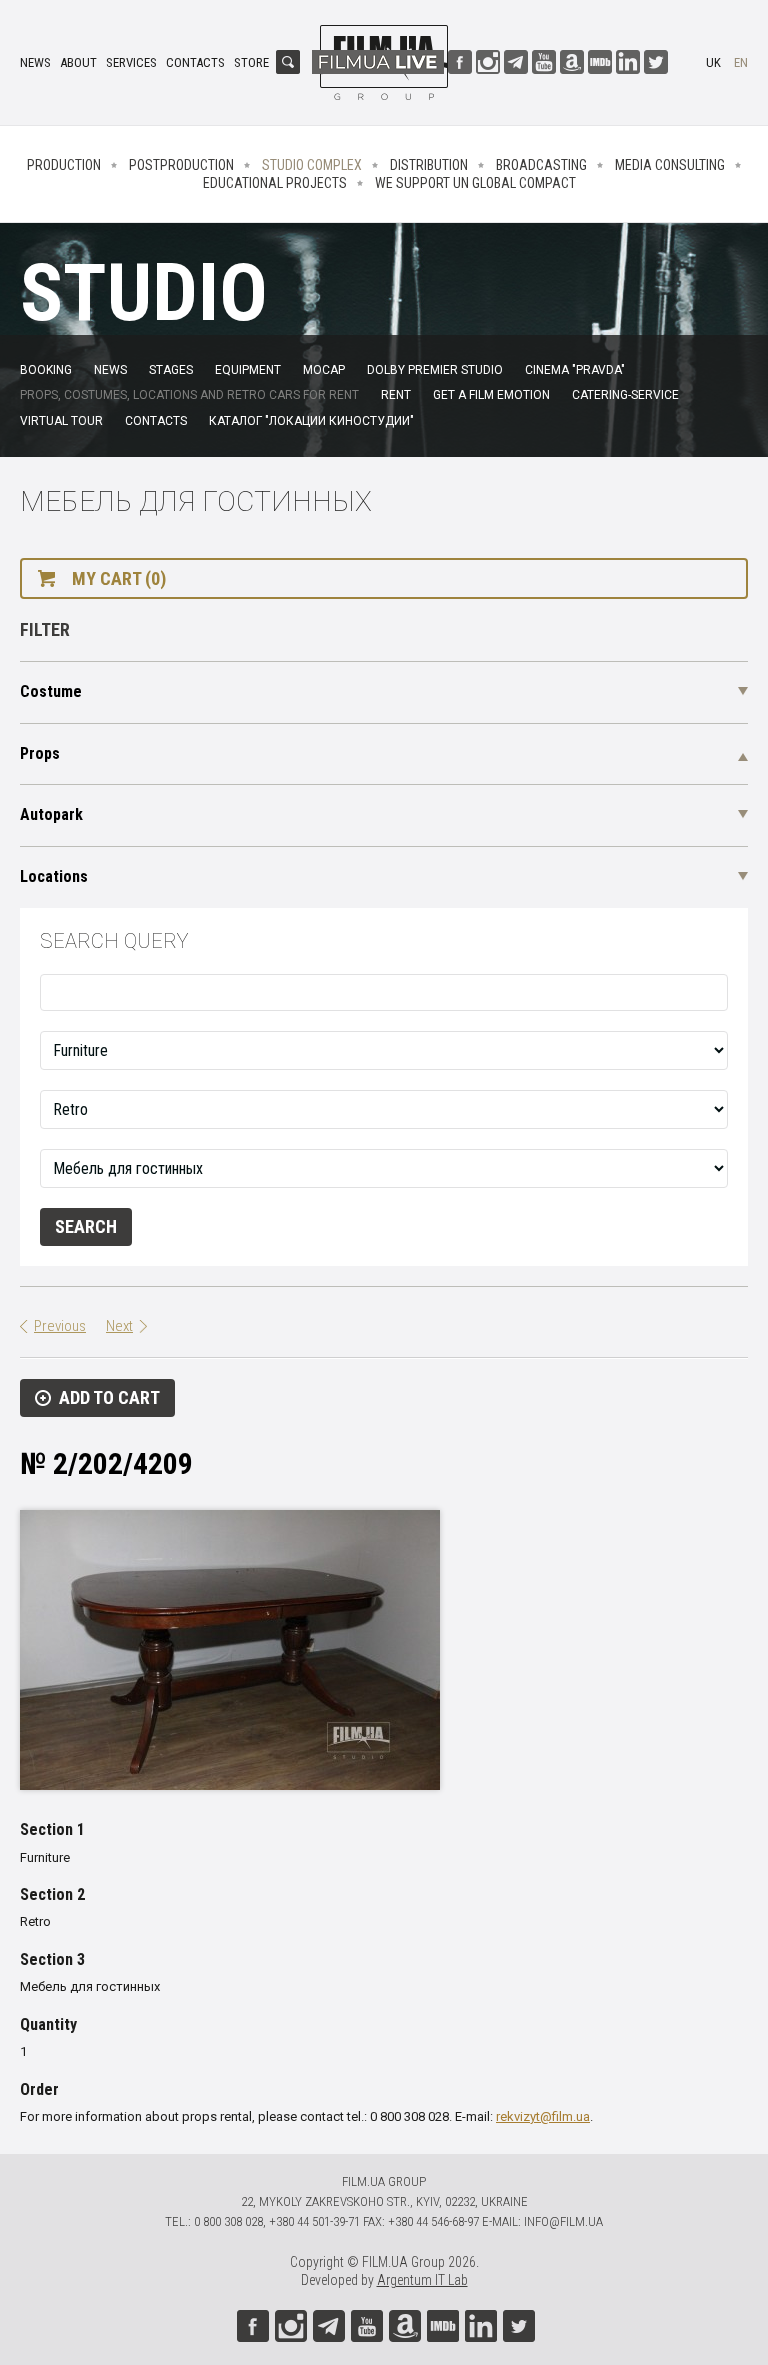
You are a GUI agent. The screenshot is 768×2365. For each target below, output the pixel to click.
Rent (396, 395)
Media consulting (670, 165)
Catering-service (625, 395)
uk (713, 62)
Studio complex (312, 165)
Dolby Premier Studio (435, 370)
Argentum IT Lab (422, 2280)
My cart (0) (119, 578)
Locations (54, 876)
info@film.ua (563, 2221)
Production (64, 165)
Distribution (429, 165)
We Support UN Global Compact (475, 183)
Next (119, 1326)
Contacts (195, 62)
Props (40, 753)
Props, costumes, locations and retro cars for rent (189, 395)
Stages (171, 370)
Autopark (51, 814)
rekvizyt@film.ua (543, 2116)
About (78, 62)
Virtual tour (61, 421)
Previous (60, 1326)
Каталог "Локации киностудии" (311, 421)
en (741, 62)
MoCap (324, 370)
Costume (51, 691)
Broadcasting (541, 165)
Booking (46, 370)
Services (131, 62)
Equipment (248, 370)
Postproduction (181, 165)
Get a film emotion (491, 395)
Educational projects (275, 183)
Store (251, 62)
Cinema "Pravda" (575, 370)
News (35, 62)
